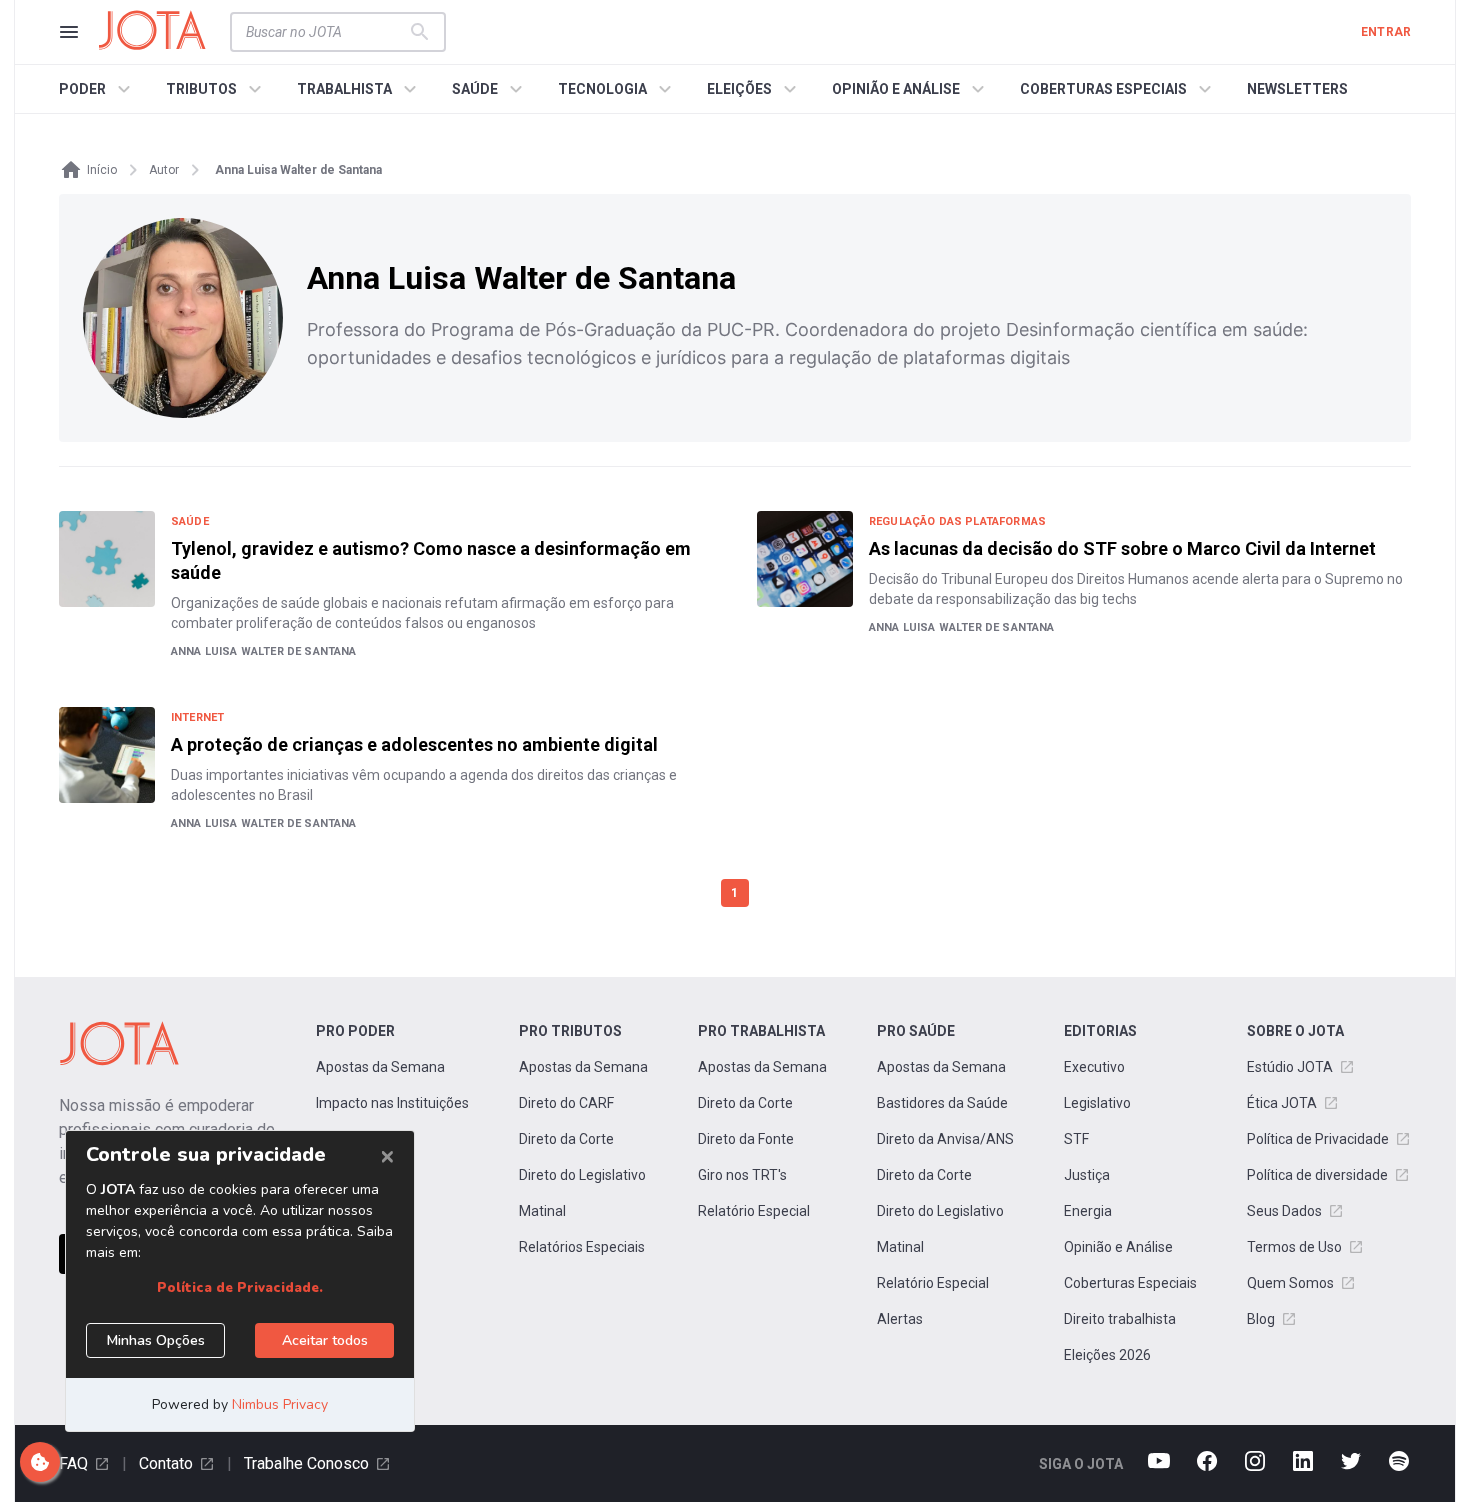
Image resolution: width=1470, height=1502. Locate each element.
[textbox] (326, 32)
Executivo (1094, 1067)
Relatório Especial (754, 1211)
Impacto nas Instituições (392, 1103)
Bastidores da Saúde (942, 1103)
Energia (1088, 1211)
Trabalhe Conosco (306, 1463)
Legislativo (1097, 1103)
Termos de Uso (1294, 1247)
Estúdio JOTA (1290, 1067)
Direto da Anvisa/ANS (945, 1139)
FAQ (73, 1463)
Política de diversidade (1317, 1175)
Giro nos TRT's (742, 1175)
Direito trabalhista (1120, 1319)
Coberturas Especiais (1130, 1283)
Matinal (542, 1211)
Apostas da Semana (380, 1067)
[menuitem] (97, 89)
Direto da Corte (566, 1139)
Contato (166, 1463)
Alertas (900, 1319)
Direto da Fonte (746, 1139)
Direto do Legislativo (582, 1175)
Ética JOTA (1282, 1103)
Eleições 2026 (1107, 1355)
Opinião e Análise (1118, 1247)
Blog (1261, 1319)
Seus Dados (1284, 1211)
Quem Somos (1290, 1283)
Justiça (1087, 1175)
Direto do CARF (566, 1103)
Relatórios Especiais (582, 1247)
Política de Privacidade (1318, 1139)
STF (1076, 1139)
